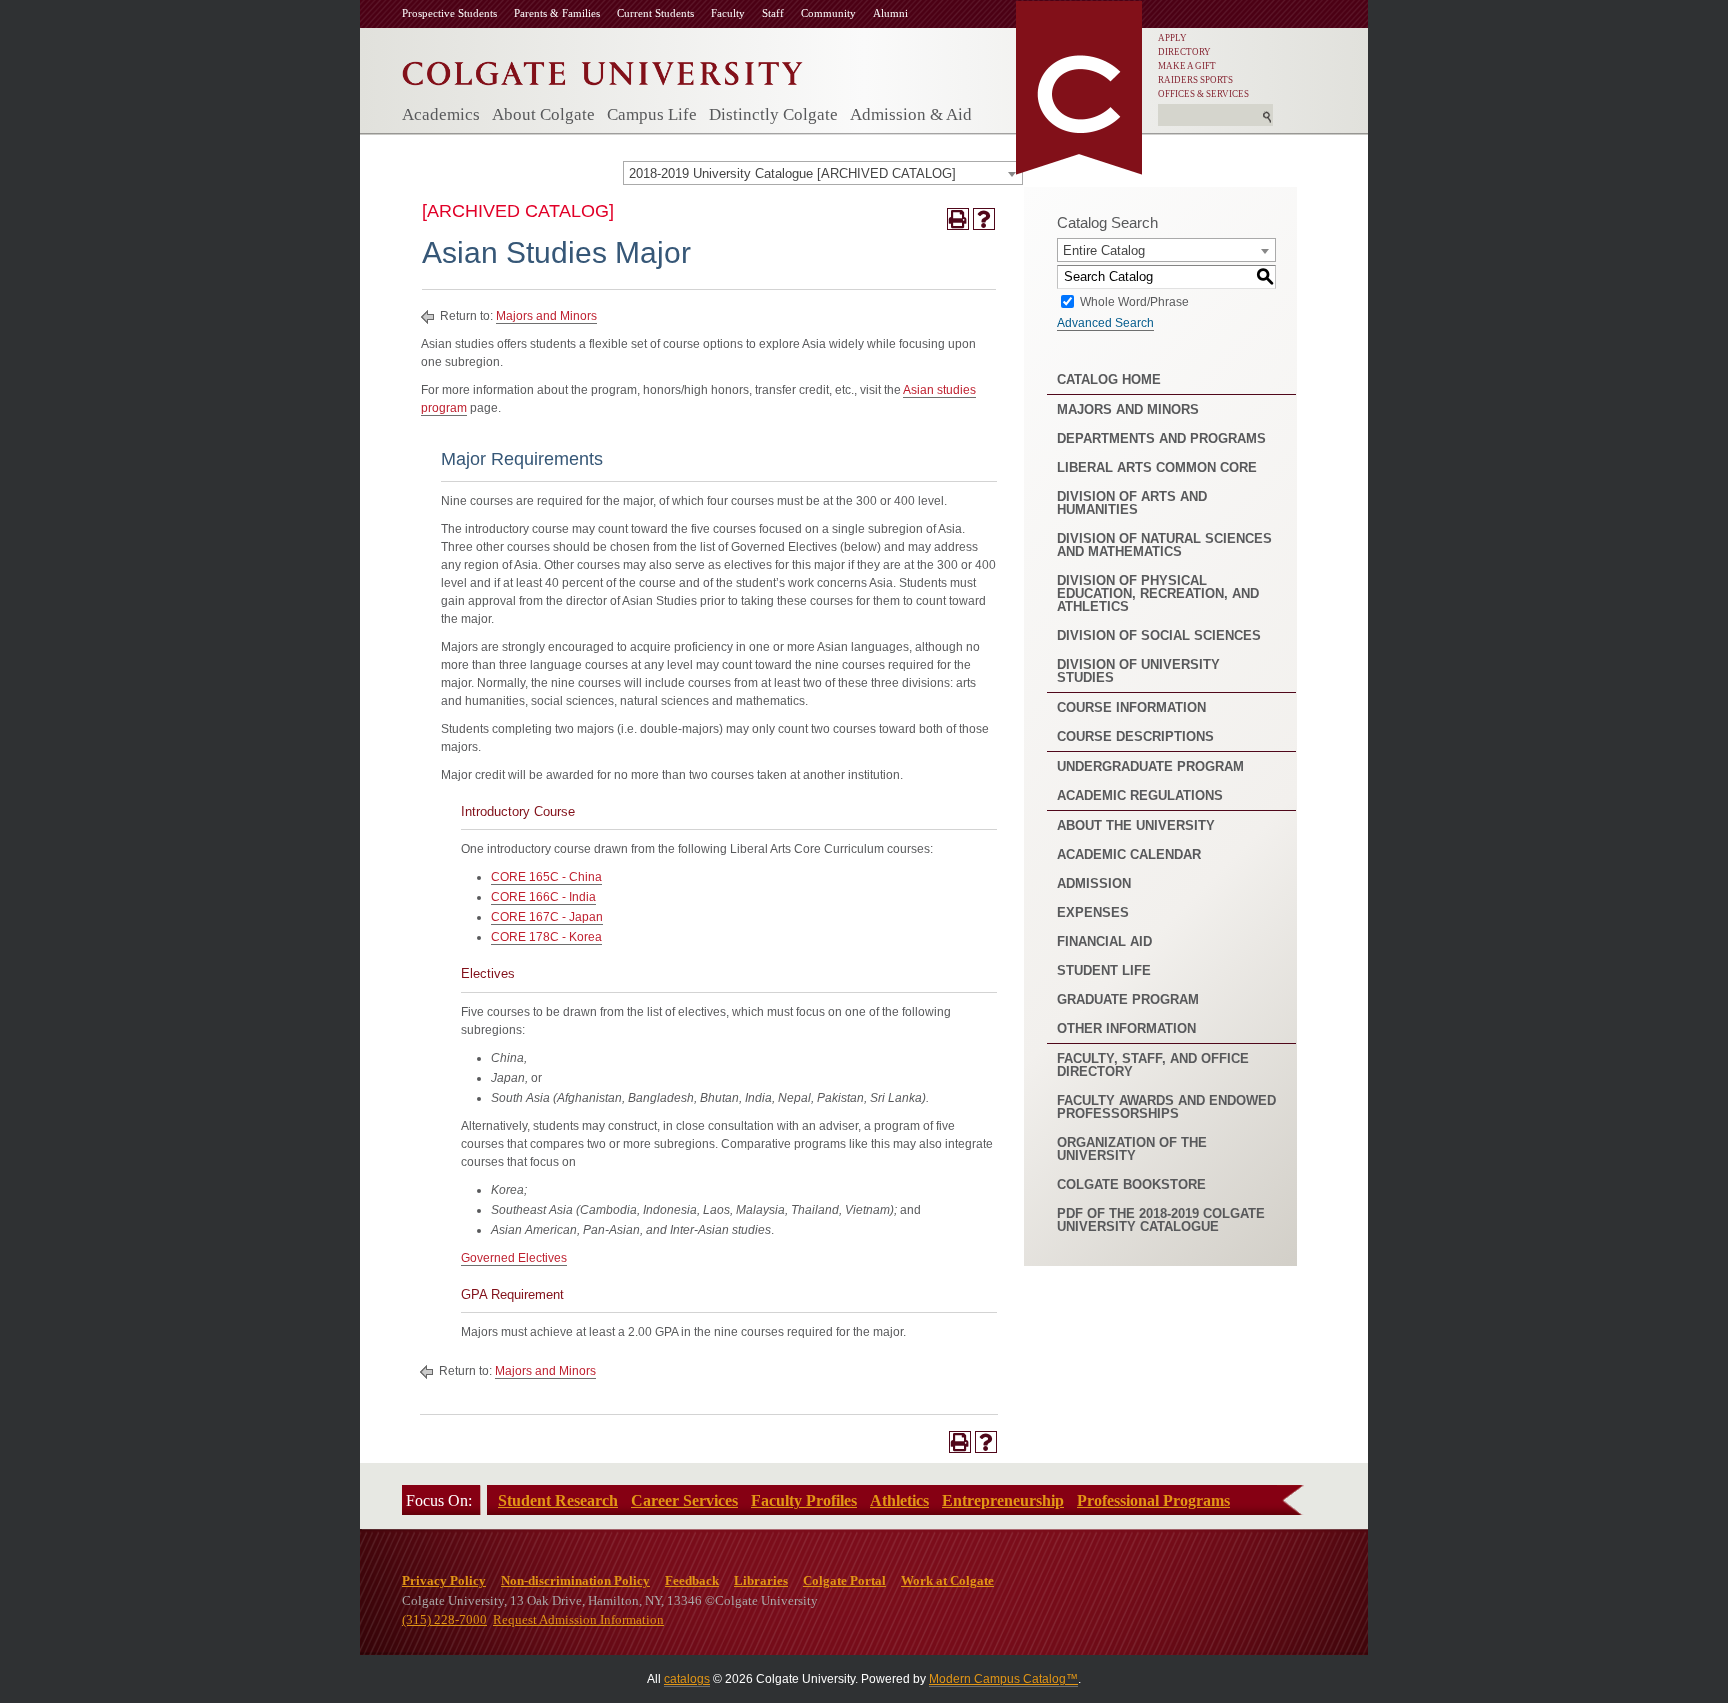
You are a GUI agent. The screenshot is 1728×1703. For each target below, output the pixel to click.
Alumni (890, 13)
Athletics (899, 1500)
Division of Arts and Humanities (1132, 503)
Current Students (655, 13)
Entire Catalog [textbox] (1104, 250)
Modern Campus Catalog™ (1003, 1679)
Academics (441, 114)
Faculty (728, 13)
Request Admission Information (578, 1619)
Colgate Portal (844, 1580)
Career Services (684, 1500)
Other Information (1126, 1028)
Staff (773, 13)
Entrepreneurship (1003, 1500)
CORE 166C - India (543, 897)
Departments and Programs (1161, 438)
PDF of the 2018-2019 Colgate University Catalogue (1161, 1220)
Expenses (1093, 912)
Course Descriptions (1135, 736)
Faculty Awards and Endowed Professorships (1166, 1107)
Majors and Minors (546, 316)
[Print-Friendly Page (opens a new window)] (958, 219)
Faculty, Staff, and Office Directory (1153, 1065)
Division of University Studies (1138, 671)
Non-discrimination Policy (575, 1580)
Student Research (558, 1500)
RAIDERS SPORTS (1195, 80)
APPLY (1172, 38)
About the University (1136, 825)
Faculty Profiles (804, 1500)
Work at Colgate (947, 1580)
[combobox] (823, 173)
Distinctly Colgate (773, 114)
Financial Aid (1104, 941)
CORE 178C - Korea (546, 937)
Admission (1094, 883)
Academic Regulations (1140, 795)
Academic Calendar (1129, 854)
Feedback (692, 1580)
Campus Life (652, 114)
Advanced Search (1105, 323)
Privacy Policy (444, 1580)
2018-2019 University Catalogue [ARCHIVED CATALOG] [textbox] (792, 173)
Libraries (761, 1580)
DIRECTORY (1184, 52)
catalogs (687, 1679)
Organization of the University (1132, 1149)
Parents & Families (557, 13)
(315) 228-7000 (444, 1619)
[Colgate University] (602, 68)
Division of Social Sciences (1159, 635)
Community (828, 13)
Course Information (1131, 707)
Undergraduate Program (1150, 766)
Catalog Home (1109, 379)
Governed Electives (514, 1258)
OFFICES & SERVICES (1203, 94)
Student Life (1104, 970)
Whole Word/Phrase (1134, 301)
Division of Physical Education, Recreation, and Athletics (1158, 593)
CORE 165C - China (546, 877)
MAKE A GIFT (1187, 66)
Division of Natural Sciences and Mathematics (1164, 545)
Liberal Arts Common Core (1157, 467)
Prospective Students (449, 13)
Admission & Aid (911, 114)
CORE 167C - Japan (547, 917)
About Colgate (543, 114)
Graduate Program (1128, 999)
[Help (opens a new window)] (984, 219)
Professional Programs (1153, 1500)
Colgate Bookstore (1131, 1184)
